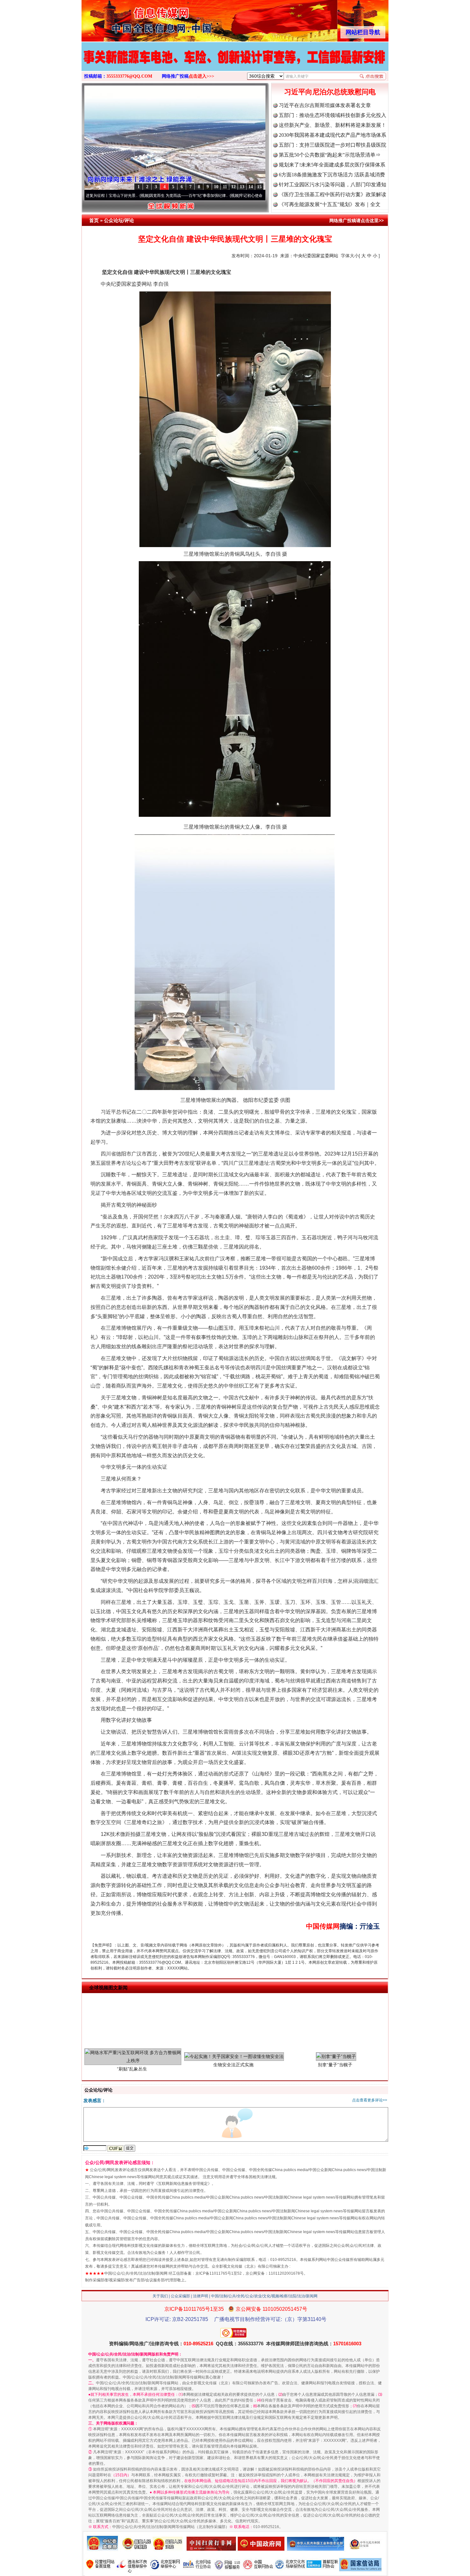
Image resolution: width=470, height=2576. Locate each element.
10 (216, 187)
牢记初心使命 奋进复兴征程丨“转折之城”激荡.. (212, 196)
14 (251, 187)
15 (259, 187)
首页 (94, 220)
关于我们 (160, 2296)
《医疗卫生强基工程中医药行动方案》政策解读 (333, 194)
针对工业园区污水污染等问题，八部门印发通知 (333, 185)
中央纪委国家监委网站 (316, 256)
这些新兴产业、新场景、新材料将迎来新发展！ (333, 125)
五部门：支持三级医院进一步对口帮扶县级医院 (333, 145)
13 (242, 187)
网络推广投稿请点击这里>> (356, 220)
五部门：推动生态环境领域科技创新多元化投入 (333, 115)
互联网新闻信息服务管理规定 (183, 2184)
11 (225, 187)
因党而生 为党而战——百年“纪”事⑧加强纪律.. (122, 196)
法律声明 (200, 2296)
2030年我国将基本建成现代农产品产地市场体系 (333, 135)
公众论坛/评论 (119, 220)
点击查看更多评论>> (370, 2100)
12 (233, 187)
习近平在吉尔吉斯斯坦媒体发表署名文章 (325, 105)
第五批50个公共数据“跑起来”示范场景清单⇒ (330, 155)
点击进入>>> (201, 76)
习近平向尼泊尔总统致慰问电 (330, 92)
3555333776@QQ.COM (129, 76)
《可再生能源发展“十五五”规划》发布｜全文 (330, 204)
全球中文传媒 (134, 19)
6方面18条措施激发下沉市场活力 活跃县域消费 (332, 175)
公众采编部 (180, 2296)
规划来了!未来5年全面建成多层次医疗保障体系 (332, 165)
